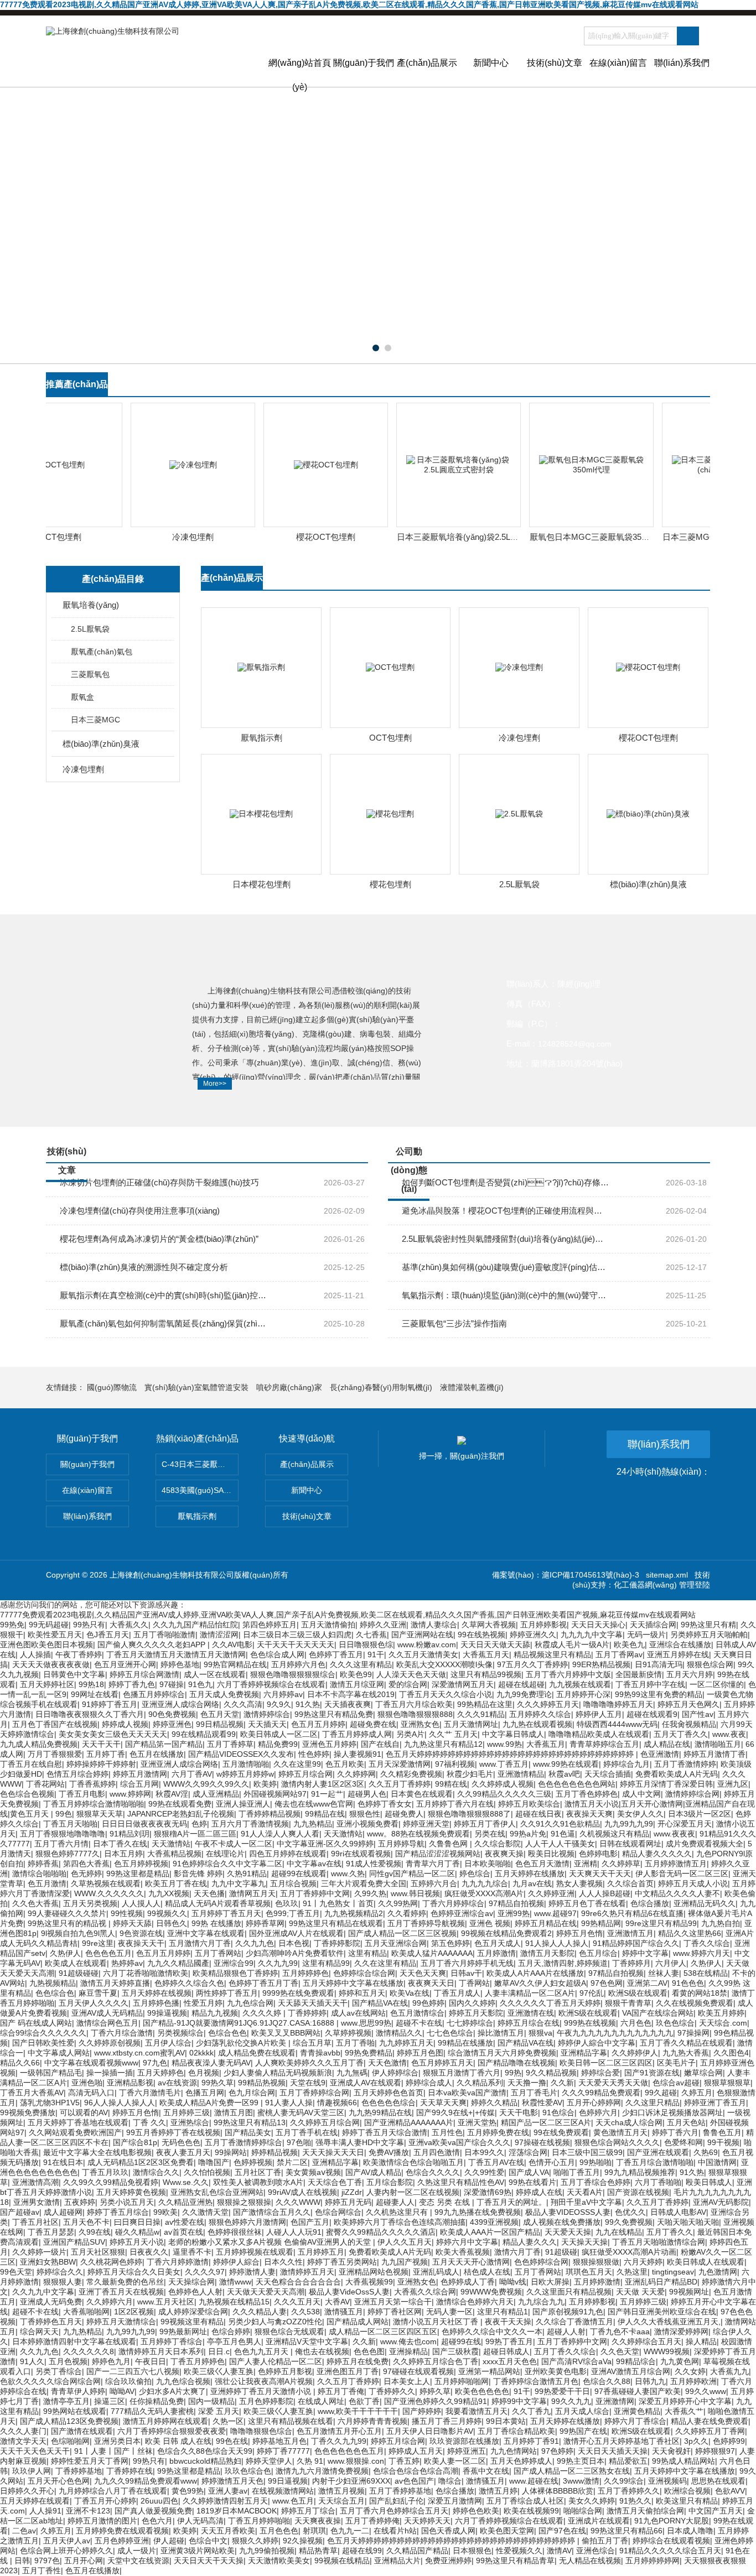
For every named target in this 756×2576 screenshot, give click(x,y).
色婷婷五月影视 (285, 2371)
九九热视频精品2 (354, 1913)
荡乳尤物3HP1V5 (50, 2103)
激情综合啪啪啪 (39, 1874)
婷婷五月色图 (420, 2053)
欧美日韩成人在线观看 (706, 2262)
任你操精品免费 (157, 2401)
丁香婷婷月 (631, 1963)
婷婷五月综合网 (305, 1774)
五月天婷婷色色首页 (389, 2093)
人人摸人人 (141, 1903)
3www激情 (581, 2481)
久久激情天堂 (205, 2212)
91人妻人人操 (289, 2103)
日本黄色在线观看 (422, 1794)
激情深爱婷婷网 (681, 2332)
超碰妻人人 (395, 2202)
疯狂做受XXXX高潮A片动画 (629, 2252)
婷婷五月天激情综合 (121, 2322)
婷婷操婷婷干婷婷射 (101, 1764)
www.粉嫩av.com (427, 1645)
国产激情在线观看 (82, 2431)
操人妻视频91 (358, 1754)
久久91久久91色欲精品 (560, 1824)
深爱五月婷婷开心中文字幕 (685, 2401)
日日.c (219, 2351)
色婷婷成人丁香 (468, 2282)
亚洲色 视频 (490, 1923)
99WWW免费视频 (491, 2292)
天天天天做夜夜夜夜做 (51, 1664)
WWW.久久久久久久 (109, 1893)
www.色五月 (293, 2501)
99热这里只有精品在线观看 (336, 1923)
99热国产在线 (583, 2431)
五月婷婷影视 (543, 1625)
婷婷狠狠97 (715, 2451)
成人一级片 (137, 2551)
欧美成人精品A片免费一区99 (210, 2103)
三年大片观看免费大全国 (364, 1883)
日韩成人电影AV (678, 2212)
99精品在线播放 (465, 2043)
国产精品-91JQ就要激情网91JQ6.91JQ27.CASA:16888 (240, 2023)
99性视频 (127, 1913)
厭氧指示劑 (262, 738)
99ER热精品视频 (601, 1664)
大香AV (337, 2302)
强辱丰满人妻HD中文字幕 (360, 2142)
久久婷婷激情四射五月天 (225, 2501)
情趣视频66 (337, 2103)
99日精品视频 (220, 1724)
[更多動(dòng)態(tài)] (688, 1156)
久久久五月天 (297, 2302)
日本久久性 (283, 2262)
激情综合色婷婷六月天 (475, 2302)
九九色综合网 (250, 2003)
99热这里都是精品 (138, 1874)
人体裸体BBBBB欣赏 (558, 2491)
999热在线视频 (590, 2023)
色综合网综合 (338, 2212)
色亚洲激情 (660, 1754)
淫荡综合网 (528, 2152)
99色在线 (232, 2441)
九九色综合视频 (183, 2381)
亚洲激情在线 (531, 2013)
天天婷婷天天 (427, 2521)
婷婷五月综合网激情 (144, 1674)
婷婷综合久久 (60, 2272)
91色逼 (563, 1834)
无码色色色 (181, 2142)
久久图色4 (731, 2053)
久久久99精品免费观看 (601, 2093)
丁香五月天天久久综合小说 (446, 1694)
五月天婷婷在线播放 (530, 1874)
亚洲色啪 (87, 2083)
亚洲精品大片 (397, 2561)
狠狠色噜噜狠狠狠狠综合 (293, 1674)
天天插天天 (267, 1724)
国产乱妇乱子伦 (396, 2501)
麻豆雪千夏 (98, 1993)
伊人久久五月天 (405, 2242)
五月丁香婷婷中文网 (315, 1893)
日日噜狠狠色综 (366, 1645)
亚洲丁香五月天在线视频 (121, 2292)
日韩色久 (172, 1923)
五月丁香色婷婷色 (587, 1794)
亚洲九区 (733, 1784)
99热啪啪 (596, 2162)
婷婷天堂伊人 (269, 2461)
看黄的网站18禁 (700, 1993)
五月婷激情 (496, 1953)
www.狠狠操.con (356, 2461)
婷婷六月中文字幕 (467, 2242)
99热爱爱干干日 (562, 2391)
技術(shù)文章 (555, 63)
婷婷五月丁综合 (308, 2511)
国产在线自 (380, 1744)
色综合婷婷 (231, 2332)
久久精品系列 (480, 2083)
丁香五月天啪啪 (70, 1824)
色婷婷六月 (598, 2112)
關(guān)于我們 (364, 63)
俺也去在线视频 (322, 2351)
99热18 (91, 1684)
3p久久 (696, 2441)
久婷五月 (697, 2093)
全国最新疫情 (639, 1674)
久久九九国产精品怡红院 (195, 1625)
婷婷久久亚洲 (383, 1625)
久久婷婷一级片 (39, 2252)
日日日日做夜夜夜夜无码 (144, 1824)
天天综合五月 (341, 2501)
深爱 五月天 (219, 2411)
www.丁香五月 (504, 1764)
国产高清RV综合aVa (576, 2361)
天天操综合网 (191, 2282)
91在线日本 (63, 2162)
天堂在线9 (308, 2083)
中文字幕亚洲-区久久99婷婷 (325, 1844)
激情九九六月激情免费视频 (322, 2471)
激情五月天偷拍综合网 (645, 2511)
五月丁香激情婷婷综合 (244, 2142)
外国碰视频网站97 (275, 1794)
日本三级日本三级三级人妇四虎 (297, 1635)
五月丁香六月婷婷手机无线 (467, 1963)
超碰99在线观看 (299, 1874)
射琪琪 (314, 2531)
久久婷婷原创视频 (110, 2043)
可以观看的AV (84, 2112)
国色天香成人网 (448, 2531)
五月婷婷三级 (187, 2112)
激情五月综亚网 (357, 1684)
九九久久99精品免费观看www (146, 2481)
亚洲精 (586, 1864)
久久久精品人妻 (260, 2312)
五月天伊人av (67, 2541)
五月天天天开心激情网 (471, 2262)
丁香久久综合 (707, 1943)
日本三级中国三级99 (587, 2152)
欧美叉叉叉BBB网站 (286, 2033)
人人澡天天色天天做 (411, 1674)
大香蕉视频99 (369, 2282)
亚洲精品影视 (130, 2083)
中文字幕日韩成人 (513, 1734)
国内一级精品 (211, 2401)
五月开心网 (84, 2561)
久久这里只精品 (653, 2103)
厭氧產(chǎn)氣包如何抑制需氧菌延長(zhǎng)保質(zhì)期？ (164, 1323)
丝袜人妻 (664, 1973)
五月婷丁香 (106, 1754)
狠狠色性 (365, 1814)
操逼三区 (110, 2401)
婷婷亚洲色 (172, 1724)
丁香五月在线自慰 (31, 1764)
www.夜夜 (729, 1734)
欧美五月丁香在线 (176, 1883)
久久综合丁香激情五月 (574, 2322)
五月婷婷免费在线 (498, 2132)
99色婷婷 (428, 2003)
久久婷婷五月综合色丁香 (436, 2361)
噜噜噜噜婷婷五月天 (618, 1704)
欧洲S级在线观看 (638, 1993)
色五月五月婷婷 (318, 1724)
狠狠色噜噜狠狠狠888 (415, 1714)
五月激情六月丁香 (200, 1943)
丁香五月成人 (457, 1993)
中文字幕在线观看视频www (91, 2063)
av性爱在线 (185, 2222)
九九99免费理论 (524, 1694)
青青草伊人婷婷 (78, 2391)
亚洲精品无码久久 (705, 1903)
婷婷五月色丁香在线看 (587, 1903)
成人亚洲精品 (216, 1794)
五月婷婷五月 (321, 2252)
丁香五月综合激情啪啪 (655, 2162)
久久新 (562, 2083)
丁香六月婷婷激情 (178, 2262)
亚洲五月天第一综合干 (393, 2302)
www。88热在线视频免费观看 (418, 1834)
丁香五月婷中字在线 (650, 1684)
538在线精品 (706, 1973)
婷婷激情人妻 (252, 2272)
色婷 (199, 1824)
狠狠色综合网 (710, 1664)
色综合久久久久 (433, 2172)
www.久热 (348, 1874)
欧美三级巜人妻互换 (219, 2371)
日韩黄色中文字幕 (74, 1674)
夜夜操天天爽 (589, 1814)
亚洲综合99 (234, 1963)
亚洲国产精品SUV (74, 2242)
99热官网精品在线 (235, 1664)
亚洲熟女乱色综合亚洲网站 (217, 2192)
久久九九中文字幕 (43, 2292)
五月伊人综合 (168, 2043)
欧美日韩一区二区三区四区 (606, 2063)
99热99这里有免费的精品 (659, 1694)
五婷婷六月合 (434, 1883)
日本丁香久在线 (120, 1844)
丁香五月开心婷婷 (105, 2501)
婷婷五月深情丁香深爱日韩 (666, 1784)
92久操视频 (303, 2541)
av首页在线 (183, 2232)
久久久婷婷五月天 (548, 1704)
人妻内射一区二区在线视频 (413, 2192)
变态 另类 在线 (446, 2202)
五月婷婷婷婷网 (653, 2561)
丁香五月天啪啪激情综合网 (659, 2242)
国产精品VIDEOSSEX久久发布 (241, 1754)
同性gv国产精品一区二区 (412, 1874)
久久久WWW (298, 2202)
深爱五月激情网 (455, 2501)
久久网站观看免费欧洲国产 (75, 2132)
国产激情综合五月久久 (272, 2212)
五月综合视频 (293, 1883)
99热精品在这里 (485, 1704)
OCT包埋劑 (390, 738)
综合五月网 (139, 1784)
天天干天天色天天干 (35, 2451)
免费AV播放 (389, 2152)
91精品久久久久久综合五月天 (670, 2551)
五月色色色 (279, 2531)
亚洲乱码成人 (436, 2272)
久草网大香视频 (489, 1625)
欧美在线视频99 (531, 2511)
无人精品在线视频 (590, 2561)
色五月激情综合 (417, 2013)
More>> (215, 1084)
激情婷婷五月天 (307, 2272)
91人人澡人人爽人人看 (280, 1834)
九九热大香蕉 (686, 2053)
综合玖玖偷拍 (128, 2381)
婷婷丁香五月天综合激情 (385, 2132)
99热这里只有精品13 (250, 2122)
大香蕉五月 (546, 1744)
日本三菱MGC (95, 720)
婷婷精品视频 (275, 2152)
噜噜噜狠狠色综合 (261, 2431)
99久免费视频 (629, 2222)
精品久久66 (20, 2063)
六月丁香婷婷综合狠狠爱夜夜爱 (172, 2431)
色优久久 (630, 2212)
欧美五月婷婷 (721, 2013)
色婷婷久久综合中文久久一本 (492, 2332)
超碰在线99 (362, 2551)
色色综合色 (55, 1993)
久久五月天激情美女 (423, 1654)
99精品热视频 (262, 2083)
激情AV (559, 2551)
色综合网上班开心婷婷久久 (66, 2551)
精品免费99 (278, 1744)
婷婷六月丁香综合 (635, 2421)
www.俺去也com (408, 2341)
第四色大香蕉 (86, 1864)
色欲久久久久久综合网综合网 (50, 2381)
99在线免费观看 (561, 2132)
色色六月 (157, 2521)
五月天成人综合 (582, 2411)
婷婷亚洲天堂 (426, 1824)
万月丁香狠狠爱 (55, 1754)
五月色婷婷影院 (266, 2401)
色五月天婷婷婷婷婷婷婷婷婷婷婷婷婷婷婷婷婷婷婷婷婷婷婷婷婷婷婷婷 (511, 1754)
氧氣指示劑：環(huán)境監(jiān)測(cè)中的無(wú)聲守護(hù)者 (506, 1295)
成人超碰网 (63, 2212)
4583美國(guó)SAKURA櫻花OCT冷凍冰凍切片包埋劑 (200, 1490)
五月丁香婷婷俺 (372, 2521)
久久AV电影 (232, 1645)
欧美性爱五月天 (55, 1635)
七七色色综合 (450, 2033)
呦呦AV (122, 2391)
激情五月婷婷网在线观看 (165, 2421)
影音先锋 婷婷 (198, 1874)
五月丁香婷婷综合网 (314, 2093)
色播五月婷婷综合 (154, 1694)
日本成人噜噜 (690, 2531)
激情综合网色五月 (107, 2023)
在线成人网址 (321, 2401)
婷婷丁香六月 (675, 2132)
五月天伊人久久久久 (94, 2003)
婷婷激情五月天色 (232, 2481)
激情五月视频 (341, 2491)
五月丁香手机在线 (307, 2132)
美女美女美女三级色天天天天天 (113, 1734)
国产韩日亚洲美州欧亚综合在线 (662, 2312)
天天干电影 (519, 2112)
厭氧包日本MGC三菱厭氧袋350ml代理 (576, 537)
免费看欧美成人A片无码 (677, 1774)
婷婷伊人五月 (599, 1714)
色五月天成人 (498, 1943)
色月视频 (204, 2073)
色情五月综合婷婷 (77, 1774)
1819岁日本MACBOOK (237, 2511)
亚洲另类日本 (117, 2441)
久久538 (305, 2312)
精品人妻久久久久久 (657, 1854)
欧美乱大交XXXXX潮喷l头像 (444, 1664)
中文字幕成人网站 (59, 2053)
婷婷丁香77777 (283, 2451)
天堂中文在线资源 (138, 2561)
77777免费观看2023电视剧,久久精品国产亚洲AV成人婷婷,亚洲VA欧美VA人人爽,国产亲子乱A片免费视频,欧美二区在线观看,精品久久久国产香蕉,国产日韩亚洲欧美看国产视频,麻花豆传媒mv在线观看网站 (349, 4)
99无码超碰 (49, 1625)
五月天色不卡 (86, 2222)
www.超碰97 (555, 1913)
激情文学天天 (23, 2441)
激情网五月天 (252, 1893)
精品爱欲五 (628, 2461)
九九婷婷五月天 (406, 2043)
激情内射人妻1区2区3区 (323, 1784)
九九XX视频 (169, 1893)
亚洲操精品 (408, 2351)
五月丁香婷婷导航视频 (426, 1923)
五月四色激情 (437, 2152)
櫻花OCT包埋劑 (301, 537)
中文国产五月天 (716, 2511)
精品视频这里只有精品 (552, 1654)
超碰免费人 (404, 1814)
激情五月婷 (498, 2491)
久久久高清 (243, 1704)
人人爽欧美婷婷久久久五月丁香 (309, 2063)
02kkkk (201, 2053)
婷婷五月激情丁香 (714, 1754)
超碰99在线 (461, 2341)
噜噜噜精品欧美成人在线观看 (599, 1734)
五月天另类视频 (90, 1903)
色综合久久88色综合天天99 (205, 2451)
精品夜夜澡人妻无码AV (211, 2063)
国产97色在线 (562, 2531)
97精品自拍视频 (516, 1903)
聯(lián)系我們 (682, 63)
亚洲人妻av (228, 2491)
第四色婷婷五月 (270, 1625)
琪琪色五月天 (589, 2272)
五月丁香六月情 (61, 1844)
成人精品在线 (667, 1744)
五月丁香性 (42, 2570)
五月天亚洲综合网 (396, 1943)
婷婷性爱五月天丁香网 (90, 2461)
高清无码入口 (91, 2093)
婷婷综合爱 (600, 2073)
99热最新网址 (183, 2332)
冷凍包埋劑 (168, 537)
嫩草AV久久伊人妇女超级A (540, 1983)
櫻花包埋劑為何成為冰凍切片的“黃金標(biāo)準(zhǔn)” (159, 1239)
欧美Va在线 (410, 1993)
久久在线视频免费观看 (695, 2003)
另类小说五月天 (127, 2202)
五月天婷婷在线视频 (157, 1993)
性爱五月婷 (203, 2003)
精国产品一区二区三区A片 (546, 2122)
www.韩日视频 (415, 1893)
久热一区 (228, 2421)
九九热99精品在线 (380, 2112)
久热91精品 (247, 1874)
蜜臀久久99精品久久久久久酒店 (381, 2232)
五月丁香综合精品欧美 (516, 2431)
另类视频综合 (180, 2033)
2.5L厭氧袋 (90, 629)
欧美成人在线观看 (76, 1963)
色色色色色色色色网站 (577, 1784)
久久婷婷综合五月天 (646, 2341)
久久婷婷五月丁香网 (710, 2431)
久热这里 (632, 2272)
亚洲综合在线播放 (680, 1645)
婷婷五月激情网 (140, 1774)
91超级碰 (561, 2252)
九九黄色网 (680, 2361)
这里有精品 (367, 1953)
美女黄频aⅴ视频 (313, 2172)
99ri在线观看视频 (361, 1854)
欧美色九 (629, 1645)
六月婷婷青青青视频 (372, 2421)
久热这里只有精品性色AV (461, 2182)
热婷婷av (127, 1963)
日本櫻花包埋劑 (262, 884)
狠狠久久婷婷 (255, 2541)
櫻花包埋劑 (390, 884)
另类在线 (490, 1834)
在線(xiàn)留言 (618, 63)
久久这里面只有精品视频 (569, 2292)
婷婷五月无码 (348, 2202)
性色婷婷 (314, 1754)
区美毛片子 (676, 2063)
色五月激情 (47, 1883)
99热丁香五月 (509, 2341)
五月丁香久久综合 (565, 2351)
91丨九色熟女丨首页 (338, 1903)
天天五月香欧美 (228, 2531)
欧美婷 (265, 1784)
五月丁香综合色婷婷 (596, 2182)
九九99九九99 (629, 1824)
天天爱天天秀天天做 (613, 2083)
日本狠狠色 (472, 2551)
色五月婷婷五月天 (442, 2063)
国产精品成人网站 (358, 2322)
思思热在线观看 (718, 2481)
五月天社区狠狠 (98, 2252)
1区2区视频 (134, 2312)
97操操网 (693, 2033)
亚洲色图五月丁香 (348, 2371)
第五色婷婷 (451, 1943)
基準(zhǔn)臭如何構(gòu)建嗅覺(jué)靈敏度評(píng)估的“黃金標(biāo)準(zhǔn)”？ (506, 1267)
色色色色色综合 (389, 2103)
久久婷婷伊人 (635, 2053)
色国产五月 (310, 2222)
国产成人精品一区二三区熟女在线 (572, 2471)
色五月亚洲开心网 (125, 1664)
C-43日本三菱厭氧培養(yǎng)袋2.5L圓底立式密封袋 (200, 1464)
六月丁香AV (192, 1774)
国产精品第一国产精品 (164, 1744)
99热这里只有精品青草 (515, 2561)
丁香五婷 (404, 2461)
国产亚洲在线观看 (658, 2152)
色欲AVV (730, 2491)
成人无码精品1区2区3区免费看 (141, 2162)
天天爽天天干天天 (600, 1874)
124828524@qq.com (575, 1044)
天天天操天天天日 (333, 2152)
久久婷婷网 (356, 1774)
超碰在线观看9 (652, 1714)
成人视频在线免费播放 (562, 2222)
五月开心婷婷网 (594, 2103)
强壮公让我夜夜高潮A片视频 (264, 2381)
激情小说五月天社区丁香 (437, 2322)
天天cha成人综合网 (629, 2122)
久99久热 (370, 1893)
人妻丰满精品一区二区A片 (530, 1993)
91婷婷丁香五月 (110, 1704)
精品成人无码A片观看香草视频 (218, 1903)
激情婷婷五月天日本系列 (161, 2351)
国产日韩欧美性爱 (43, 2043)
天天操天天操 (584, 2242)
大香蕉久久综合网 (425, 2292)
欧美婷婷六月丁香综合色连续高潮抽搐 (400, 2222)
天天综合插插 (608, 1774)
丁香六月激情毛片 (150, 2093)
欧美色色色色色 (482, 2391)
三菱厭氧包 (90, 674)
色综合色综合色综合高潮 (416, 2471)
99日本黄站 (506, 2421)
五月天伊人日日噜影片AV (430, 2431)
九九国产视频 (405, 2262)
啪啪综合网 (583, 2511)
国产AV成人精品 (373, 2172)
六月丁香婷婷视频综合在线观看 (271, 1684)
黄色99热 (188, 2491)
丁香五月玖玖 (105, 2172)
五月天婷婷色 (160, 2073)
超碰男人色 (367, 1794)
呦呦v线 (513, 2282)
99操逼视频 (167, 2013)
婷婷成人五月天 (416, 2451)
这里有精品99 (326, 1963)
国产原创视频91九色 (568, 2312)
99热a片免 (528, 1834)
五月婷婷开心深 (583, 1694)
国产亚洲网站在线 (422, 1635)
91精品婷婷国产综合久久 (636, 1943)
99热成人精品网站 (683, 2461)
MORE (688, 390)
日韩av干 (466, 1973)
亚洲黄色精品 (637, 2411)
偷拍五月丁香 (605, 2541)
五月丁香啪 (355, 2043)
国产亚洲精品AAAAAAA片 (409, 2122)
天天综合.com (723, 2023)
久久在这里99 (297, 1764)
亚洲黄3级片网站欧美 (198, 2551)
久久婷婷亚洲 (551, 1893)
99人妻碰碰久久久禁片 (67, 1913)
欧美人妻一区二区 (455, 2461)
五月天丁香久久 (681, 1734)
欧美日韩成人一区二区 (279, 1734)
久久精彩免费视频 (411, 1774)
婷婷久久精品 (494, 2103)
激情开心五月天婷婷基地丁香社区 (622, 2441)
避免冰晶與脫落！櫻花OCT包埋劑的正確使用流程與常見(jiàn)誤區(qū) (506, 1211)
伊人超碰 (169, 2541)
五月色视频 (68, 2361)
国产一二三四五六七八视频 (133, 2371)
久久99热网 (398, 1903)
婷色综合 (475, 1874)
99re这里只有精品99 (661, 1923)
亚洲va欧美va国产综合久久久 (459, 2142)
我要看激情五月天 (477, 2411)
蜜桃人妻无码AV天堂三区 (301, 2112)
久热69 (706, 2152)
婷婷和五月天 (362, 1993)
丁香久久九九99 (339, 2441)
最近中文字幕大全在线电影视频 (97, 2152)
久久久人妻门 (23, 2431)
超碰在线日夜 (538, 1814)
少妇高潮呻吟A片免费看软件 (295, 1953)
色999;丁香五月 (293, 1913)
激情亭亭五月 (66, 2401)
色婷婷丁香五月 (336, 1654)
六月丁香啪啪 (658, 2182)
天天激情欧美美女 (279, 2561)
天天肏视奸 (671, 2451)
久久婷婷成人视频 (503, 1784)
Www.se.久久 (186, 2182)
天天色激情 (387, 2063)
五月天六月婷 (690, 1674)
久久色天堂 (620, 2351)
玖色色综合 (675, 2023)
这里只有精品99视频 (486, 1674)
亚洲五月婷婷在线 (678, 1654)
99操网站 (231, 2152)
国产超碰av (20, 2212)
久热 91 (310, 2461)
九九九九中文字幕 (592, 1635)
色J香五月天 (108, 1635)
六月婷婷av (283, 1694)
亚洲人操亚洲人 (243, 1804)
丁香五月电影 (82, 1794)
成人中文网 (641, 1794)
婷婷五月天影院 (476, 2013)
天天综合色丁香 (335, 2182)
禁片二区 (292, 2162)
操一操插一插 (110, 2073)
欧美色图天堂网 (507, 2531)
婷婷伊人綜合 (236, 2262)
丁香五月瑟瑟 (51, 2232)
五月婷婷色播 (156, 2003)
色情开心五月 (552, 2162)
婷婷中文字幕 (645, 1953)
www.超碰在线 (534, 2481)
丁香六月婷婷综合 (453, 1903)
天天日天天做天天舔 (495, 1645)
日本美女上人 (407, 2381)
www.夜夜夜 (674, 1834)
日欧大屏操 (550, 2282)
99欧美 (165, 2212)
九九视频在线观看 (580, 1684)
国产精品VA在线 (380, 2003)
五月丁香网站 (218, 1953)
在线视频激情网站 (283, 2491)
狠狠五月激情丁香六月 (462, 2073)
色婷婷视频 (253, 2162)
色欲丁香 (364, 2401)
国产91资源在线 (652, 2073)
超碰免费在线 (373, 1724)
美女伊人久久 (640, 1814)
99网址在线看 (95, 1694)
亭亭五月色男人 (234, 2341)
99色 (64, 1814)
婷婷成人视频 (125, 1724)
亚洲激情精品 (521, 1774)
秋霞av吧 (564, 1774)
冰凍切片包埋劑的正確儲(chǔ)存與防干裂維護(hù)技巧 (159, 1182)
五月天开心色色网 (59, 2481)
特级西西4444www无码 (617, 1724)
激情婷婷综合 (267, 1714)
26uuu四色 (159, 2501)
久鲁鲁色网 (449, 1844)
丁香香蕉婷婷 (92, 1784)
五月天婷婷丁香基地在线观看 (78, 2122)
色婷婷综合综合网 (364, 1973)
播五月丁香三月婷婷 (447, 2421)
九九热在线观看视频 (537, 1724)
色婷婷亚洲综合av (462, 1913)
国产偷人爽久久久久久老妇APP (152, 1645)
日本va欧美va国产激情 (467, 2093)
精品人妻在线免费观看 (710, 2421)
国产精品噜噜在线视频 (516, 2063)
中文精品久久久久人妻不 (677, 1893)
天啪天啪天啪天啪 (688, 2222)
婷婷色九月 (111, 2361)
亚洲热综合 (190, 2122)
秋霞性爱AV (542, 2103)
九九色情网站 (514, 2451)
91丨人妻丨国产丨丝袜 (113, 2451)
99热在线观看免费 (180, 1804)
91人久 (32, 2361)
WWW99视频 (667, 2351)
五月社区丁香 (258, 2172)
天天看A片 (585, 2192)
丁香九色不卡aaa (620, 2332)
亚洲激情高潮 (35, 2182)
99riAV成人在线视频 (302, 2192)
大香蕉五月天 (486, 1654)
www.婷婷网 (130, 1794)
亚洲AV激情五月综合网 (631, 2371)
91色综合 (558, 2112)
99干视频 (723, 2142)
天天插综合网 (653, 1625)
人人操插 (35, 1654)
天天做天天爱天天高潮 (266, 2292)
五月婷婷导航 (401, 1844)
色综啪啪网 (70, 2441)
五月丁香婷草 (230, 1744)
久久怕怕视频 (207, 2172)
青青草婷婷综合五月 (604, 1744)
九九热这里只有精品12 (443, 1744)
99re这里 (98, 1943)
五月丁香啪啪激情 (164, 1635)
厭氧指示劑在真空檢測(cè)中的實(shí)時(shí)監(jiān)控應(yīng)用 (164, 1295)
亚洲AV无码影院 (721, 2202)
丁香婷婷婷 (307, 2013)
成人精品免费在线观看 (257, 2053)
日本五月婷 (123, 1854)
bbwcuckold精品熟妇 (205, 2461)
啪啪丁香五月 (577, 2172)
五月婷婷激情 (597, 2282)
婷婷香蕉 (43, 1864)
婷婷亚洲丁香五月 (715, 2103)
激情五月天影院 (547, 1953)
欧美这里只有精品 (687, 2501)
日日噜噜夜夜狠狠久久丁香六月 (90, 1714)
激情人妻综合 (434, 1625)
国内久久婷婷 (472, 2003)
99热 (513, 2073)
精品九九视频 (215, 2013)
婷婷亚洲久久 (533, 1635)
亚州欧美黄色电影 (556, 2371)
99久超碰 (661, 2093)
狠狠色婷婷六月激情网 (247, 2222)
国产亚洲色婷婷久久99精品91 (436, 2401)
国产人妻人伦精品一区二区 (276, 2361)
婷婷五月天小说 (137, 2242)
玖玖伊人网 (32, 2471)
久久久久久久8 (89, 2351)
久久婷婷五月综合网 (325, 2122)
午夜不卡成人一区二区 (234, 1844)
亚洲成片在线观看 (599, 2521)
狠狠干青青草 (628, 2003)
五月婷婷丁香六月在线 (455, 1804)
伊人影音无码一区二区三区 (682, 1874)
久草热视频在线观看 (106, 1883)
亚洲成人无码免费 (51, 2302)
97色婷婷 (557, 2451)
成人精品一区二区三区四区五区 (383, 2332)
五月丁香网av (619, 1654)
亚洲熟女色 (420, 1724)
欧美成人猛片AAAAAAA (432, 1953)
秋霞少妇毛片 (470, 1774)
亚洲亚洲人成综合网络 (180, 1704)
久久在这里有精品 (385, 1963)
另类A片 (410, 1734)
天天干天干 (101, 1744)
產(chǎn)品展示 (427, 63)
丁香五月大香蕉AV (32, 2093)
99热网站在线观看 (75, 2411)
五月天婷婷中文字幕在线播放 (353, 1983)
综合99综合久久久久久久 (43, 2033)
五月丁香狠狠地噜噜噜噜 (63, 1834)
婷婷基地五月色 (279, 2441)
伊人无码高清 (200, 2521)
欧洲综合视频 (687, 2491)
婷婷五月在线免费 (358, 2361)
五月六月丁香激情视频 (250, 1824)
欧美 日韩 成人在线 (178, 2441)
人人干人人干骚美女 (560, 1844)
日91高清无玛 (659, 1664)
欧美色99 (356, 1674)
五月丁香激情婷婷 (685, 1764)
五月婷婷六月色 (298, 1664)
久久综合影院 (498, 1844)
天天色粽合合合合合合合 (298, 2282)
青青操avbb (320, 2053)
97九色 (155, 2063)
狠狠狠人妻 (63, 2282)
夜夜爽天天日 (431, 1983)
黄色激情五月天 (620, 2132)
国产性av (698, 1714)
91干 (376, 1654)
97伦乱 (592, 1993)
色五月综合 (598, 1953)
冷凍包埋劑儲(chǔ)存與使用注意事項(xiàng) (140, 1211)
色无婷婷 (86, 1874)
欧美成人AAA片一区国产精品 (490, 2232)
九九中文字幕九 (239, 1883)
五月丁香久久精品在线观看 (686, 2043)
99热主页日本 (581, 2461)
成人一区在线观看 (215, 1674)
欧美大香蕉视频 (463, 2252)
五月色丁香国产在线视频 (55, 1724)
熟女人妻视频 (579, 1883)
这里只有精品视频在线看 (291, 2421)
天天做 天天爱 (640, 2292)
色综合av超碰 (676, 2083)
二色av (24, 2531)
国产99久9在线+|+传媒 (455, 2112)
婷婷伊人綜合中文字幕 (597, 2043)
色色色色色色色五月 (349, 2451)
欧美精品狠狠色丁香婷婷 (235, 1973)
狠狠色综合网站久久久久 (617, 2142)
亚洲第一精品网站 (489, 2371)
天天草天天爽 (443, 2103)
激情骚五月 (344, 2312)
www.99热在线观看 (566, 1764)
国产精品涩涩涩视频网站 (438, 1854)
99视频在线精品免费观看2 (506, 1933)
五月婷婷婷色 (305, 1973)
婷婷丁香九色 (132, 1684)
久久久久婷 (263, 2013)
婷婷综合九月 (626, 1764)
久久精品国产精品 (417, 2551)
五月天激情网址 (471, 1724)
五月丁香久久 (670, 2232)
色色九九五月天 (262, 2351)
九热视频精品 (53, 1983)
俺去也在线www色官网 (314, 1804)
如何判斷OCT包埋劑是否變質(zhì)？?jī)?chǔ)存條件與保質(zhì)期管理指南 (506, 1182)
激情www (235, 2282)
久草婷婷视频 (348, 2033)
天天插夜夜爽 (348, 1704)
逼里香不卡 (192, 2252)
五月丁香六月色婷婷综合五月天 (394, 2511)
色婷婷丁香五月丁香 (263, 1983)
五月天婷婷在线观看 (35, 2501)
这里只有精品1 (503, 2312)
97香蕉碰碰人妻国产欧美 (638, 2391)
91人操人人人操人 (557, 1943)
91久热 (308, 1704)
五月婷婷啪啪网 (462, 2381)
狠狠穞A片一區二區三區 (195, 1834)
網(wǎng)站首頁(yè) (300, 72)
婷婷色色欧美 (476, 2511)
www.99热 (504, 1744)
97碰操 (172, 1684)
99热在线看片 (532, 2182)
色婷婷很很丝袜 (235, 2232)
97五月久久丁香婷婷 (532, 1664)
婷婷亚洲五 (467, 2451)
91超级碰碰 (79, 1973)
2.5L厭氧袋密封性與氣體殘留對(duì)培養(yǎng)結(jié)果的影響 (506, 1239)
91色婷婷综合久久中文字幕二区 (227, 1864)
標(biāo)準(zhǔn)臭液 (101, 744)
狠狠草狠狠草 (727, 2083)
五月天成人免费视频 (224, 1694)
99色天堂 (16, 2272)
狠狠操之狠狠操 (244, 2202)
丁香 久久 (149, 2122)
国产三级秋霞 (455, 2351)
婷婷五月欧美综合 (529, 1804)
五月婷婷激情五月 (676, 1864)
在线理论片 (225, 1854)
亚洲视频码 (667, 2481)
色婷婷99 (729, 2441)
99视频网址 (689, 2292)
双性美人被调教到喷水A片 (258, 2182)
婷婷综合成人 (429, 2083)
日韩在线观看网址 (630, 1844)
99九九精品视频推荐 (640, 2172)
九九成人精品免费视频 (39, 1744)
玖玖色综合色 (248, 2471)
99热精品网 (601, 1923)
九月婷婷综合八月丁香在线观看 (113, 2491)
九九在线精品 (619, 2232)
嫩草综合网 (703, 2073)
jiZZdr (352, 2192)
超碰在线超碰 (521, 1684)
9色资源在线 (141, 1933)
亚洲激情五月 (630, 1933)
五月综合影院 (390, 2182)
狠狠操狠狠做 (596, 2262)
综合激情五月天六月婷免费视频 (502, 2053)
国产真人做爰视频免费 (153, 2511)
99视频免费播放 (28, 2112)
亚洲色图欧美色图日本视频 (46, 1645)
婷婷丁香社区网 (395, 2312)
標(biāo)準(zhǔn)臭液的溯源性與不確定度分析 (144, 1267)
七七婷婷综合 (470, 2023)
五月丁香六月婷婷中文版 (568, 1674)
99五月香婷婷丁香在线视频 (173, 2132)
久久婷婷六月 (110, 2302)
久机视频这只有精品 (614, 1834)
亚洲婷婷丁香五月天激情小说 (262, 2391)
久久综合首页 (630, 1883)
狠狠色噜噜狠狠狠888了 (469, 1814)
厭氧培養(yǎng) (91, 605)
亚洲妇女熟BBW (48, 2262)
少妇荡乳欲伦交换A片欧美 (242, 2043)
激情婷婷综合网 (692, 1794)
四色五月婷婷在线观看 (288, 1854)
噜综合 (450, 2481)
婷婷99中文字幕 (519, 2401)
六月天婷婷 (643, 2262)
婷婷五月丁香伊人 (485, 1824)
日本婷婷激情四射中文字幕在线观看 (74, 2341)
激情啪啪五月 (718, 1744)
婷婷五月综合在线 (529, 2023)
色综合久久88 (607, 2381)
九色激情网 (718, 2272)
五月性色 (447, 2132)
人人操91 (45, 2511)
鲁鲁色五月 (722, 2132)
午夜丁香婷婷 (79, 1654)
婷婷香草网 (265, 1923)
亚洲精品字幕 (584, 2053)
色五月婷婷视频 (141, 1864)
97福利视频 (455, 1764)
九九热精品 (313, 1824)
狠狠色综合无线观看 (289, 2332)
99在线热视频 (481, 1635)
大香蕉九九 (729, 2371)
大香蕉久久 (129, 1625)
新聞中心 (491, 63)
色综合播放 (650, 1903)
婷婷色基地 (180, 1664)
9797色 (47, 2561)
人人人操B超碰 (605, 1893)
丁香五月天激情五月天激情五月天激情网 (176, 1654)
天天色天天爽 (423, 1973)
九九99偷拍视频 (267, 2551)
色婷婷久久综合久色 (189, 1983)
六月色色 (636, 2023)
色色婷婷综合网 (541, 2262)
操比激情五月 (501, 2033)
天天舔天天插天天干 (313, 2003)
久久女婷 (690, 2371)
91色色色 (688, 1983)
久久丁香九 (531, 2411)
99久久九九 (571, 2401)
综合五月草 (312, 2043)
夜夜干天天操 (508, 2322)
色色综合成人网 (277, 1654)
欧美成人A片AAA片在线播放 (535, 1973)
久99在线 (95, 2232)
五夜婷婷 (80, 2202)
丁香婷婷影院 (337, 1943)
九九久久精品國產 (178, 1963)
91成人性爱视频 (374, 1864)
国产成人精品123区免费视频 (69, 2421)
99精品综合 (636, 2361)
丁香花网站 (45, 1784)
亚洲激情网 (615, 2401)
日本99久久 (484, 2152)
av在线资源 (177, 2083)
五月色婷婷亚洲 (122, 2541)
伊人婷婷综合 (395, 2073)
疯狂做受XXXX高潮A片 (484, 1893)
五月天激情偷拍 (328, 1625)
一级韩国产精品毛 (51, 2073)
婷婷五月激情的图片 (102, 2521)
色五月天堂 (220, 1714)
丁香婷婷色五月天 (51, 2322)
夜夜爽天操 (504, 1854)
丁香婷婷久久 (392, 2391)
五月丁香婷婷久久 (629, 2491)
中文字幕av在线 (314, 1864)
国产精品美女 (248, 2132)
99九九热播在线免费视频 (478, 2212)
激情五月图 (234, 2112)
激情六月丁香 (517, 2252)
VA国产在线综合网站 (658, 2013)
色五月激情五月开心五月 (339, 2431)
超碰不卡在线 (419, 2023)
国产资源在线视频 (638, 2192)
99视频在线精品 (342, 2561)
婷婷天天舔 (132, 1923)
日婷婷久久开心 (27, 2491)
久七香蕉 (371, 1635)
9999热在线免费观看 (298, 1993)
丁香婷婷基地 (79, 2471)
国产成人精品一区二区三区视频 (402, 1933)
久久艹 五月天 (453, 1734)
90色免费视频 (172, 1714)
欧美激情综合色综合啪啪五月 (413, 2162)
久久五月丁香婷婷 (400, 1784)
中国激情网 (717, 2162)
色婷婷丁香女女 (385, 1804)
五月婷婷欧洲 (693, 2381)
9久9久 (279, 1704)
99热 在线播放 (216, 1923)
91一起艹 (327, 1794)
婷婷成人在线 (539, 2192)
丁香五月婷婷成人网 (357, 1734)
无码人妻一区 (449, 2312)
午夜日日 (151, 2361)
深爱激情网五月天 (463, 1684)
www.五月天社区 (166, 2302)
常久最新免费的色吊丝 (125, 2282)
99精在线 (451, 1784)
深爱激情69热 (488, 2192)
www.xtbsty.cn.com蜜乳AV (139, 2053)
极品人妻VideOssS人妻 (349, 2292)
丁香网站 (474, 1983)
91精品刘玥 (130, 1834)
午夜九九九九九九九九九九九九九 (615, 2033)
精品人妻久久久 (530, 2242)
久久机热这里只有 (398, 2212)
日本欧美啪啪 (488, 1864)
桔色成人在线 (487, 2272)
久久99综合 (624, 2481)
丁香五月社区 (35, 2222)
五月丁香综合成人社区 (525, 2501)
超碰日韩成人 (506, 2351)
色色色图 (369, 2351)
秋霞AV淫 (172, 1794)
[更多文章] (346, 1156)
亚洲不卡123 (88, 2511)
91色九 (200, 1684)
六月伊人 (671, 1963)
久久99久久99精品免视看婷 (111, 2182)
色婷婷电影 (598, 1854)
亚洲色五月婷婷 (329, 1744)
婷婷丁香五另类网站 (342, 2262)
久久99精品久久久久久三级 (504, 1794)
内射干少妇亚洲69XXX (351, 2481)
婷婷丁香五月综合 (118, 2212)
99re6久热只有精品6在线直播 (632, 1913)
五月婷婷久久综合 (540, 1714)
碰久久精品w (137, 2232)
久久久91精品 (481, 1714)
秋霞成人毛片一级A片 (572, 1645)
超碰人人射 (566, 2332)
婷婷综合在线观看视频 (671, 2541)
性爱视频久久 (519, 2551)
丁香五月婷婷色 (198, 2361)
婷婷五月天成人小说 (693, 1883)
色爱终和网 (683, 2142)
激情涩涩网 (219, 1635)
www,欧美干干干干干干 (358, 2411)
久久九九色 (255, 1943)
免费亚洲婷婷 (448, 2561)
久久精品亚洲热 (185, 2202)
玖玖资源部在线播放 (464, 2441)
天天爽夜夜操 (318, 2521)
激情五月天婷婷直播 (115, 1983)
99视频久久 (167, 1913)
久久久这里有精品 (361, 1664)
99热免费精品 (369, 2053)
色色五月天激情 (542, 1864)
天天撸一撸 (527, 2083)
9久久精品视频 (551, 2073)
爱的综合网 (408, 1684)
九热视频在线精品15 (234, 2302)
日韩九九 (650, 2381)
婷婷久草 (435, 2391)
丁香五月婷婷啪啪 (259, 2521)
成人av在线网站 (358, 2013)
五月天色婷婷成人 (521, 2461)
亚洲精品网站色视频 (374, 2272)
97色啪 (299, 2142)
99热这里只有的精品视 (68, 1923)
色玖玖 (287, 1903)
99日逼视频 (288, 2481)
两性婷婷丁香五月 (227, 1993)
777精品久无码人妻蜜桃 (152, 2411)
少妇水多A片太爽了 (172, 2391)
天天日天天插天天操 (613, 2451)
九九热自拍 (721, 1923)
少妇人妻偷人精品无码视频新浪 (278, 2073)
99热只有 (89, 1625)
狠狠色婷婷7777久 (68, 1854)
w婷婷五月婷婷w (245, 1774)
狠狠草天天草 (100, 1814)
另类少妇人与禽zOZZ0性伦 (275, 2322)
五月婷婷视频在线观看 (255, 2252)
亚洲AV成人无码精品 (107, 2013)
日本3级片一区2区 (700, 1814)
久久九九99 (278, 1963)
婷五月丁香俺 (341, 2391)
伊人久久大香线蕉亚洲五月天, (669, 2322)
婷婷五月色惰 (579, 1933)
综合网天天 (39, 2332)
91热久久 (635, 2501)
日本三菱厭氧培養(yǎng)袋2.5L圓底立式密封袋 (458, 537)
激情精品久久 (399, 2033)
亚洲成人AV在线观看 (366, 2083)
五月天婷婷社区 (47, 1684)
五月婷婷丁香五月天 (226, 1913)
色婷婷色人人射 (195, 2292)
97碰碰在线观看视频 (418, 2371)
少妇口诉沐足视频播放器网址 (672, 2112)
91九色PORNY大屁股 (672, 2521)
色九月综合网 (252, 2093)
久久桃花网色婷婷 (111, 2262)
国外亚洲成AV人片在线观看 (296, 1933)
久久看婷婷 (407, 1913)
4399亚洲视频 (494, 2222)
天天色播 (209, 1893)
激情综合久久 (156, 2172)
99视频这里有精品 (192, 2322)
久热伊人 (65, 1953)
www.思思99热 (366, 2023)
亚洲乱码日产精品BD (661, 2282)
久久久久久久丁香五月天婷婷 (550, 2003)
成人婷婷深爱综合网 (193, 2312)
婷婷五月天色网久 (688, 1704)
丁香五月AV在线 (496, 2162)
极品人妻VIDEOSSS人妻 (568, 2212)
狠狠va (540, 2033)
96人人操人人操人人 (120, 2103)
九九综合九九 (541, 2302)
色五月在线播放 (157, 1754)
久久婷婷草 (621, 1864)
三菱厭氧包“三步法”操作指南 (454, 1323)
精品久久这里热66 (690, 1933)
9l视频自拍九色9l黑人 (78, 1933)
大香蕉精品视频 (174, 1854)
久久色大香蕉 (35, 1903)
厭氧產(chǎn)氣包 (102, 652)
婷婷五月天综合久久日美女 (134, 2272)
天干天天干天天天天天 (296, 1645)
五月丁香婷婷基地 (400, 2491)
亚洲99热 (514, 1913)
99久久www (706, 2391)
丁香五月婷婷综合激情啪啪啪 (94, 1804)
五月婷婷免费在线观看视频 (122, 2531)
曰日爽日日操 (137, 2222)
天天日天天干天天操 (209, 2561)
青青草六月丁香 (433, 1864)
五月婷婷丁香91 (531, 2441)
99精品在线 (325, 1814)
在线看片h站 (395, 2531)
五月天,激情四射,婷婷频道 (563, 1963)
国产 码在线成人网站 (36, 2023)
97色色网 (607, 1983)
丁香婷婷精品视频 (270, 1814)
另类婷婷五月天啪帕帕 (709, 1635)
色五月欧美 (345, 1764)
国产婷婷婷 (422, 2411)
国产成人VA (529, 2172)
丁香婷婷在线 (130, 2471)
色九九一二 (350, 2531)
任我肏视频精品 (689, 1724)
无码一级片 (646, 1635)
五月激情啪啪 (246, 1764)
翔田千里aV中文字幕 (586, 2202)
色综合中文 (208, 2541)
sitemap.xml (667, 1575)
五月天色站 (686, 2122)
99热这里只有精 (708, 1625)
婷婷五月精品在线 (546, 1923)
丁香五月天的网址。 (511, 2202)
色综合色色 (227, 2033)
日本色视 (294, 1943)
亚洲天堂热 (477, 2122)
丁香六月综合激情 (122, 2033)
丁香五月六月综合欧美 (414, 1704)
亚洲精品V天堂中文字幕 (307, 2341)
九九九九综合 (485, 1883)
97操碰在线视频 (542, 2142)
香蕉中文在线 (486, 2471)
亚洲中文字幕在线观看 (206, 1933)
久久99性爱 (484, 2172)
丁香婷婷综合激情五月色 (536, 2381)
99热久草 (218, 2083)
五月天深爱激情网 (400, 1764)
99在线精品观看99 (204, 1734)
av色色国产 (414, 2481)
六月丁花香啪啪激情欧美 (146, 1973)
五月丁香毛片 (534, 2093)
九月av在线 (532, 1883)
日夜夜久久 (149, 2252)
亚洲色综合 (596, 2551)
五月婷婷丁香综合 (172, 2341)
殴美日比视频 (551, 1854)
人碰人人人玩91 (294, 2232)
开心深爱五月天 (685, 1824)
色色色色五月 (108, 1953)
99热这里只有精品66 (626, 2531)
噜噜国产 (214, 2162)
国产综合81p (135, 2142)
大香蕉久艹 (684, 2411)
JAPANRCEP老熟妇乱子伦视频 (181, 1814)
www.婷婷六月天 (701, 1953)
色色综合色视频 (27, 1794)
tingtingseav (673, 2272)
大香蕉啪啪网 (86, 2312)
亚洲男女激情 (37, 2202)
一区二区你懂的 (717, 1684)
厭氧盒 (82, 697)
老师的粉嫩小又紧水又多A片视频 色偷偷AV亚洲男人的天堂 (271, 2242)
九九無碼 (352, 2073)
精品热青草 (318, 2551)
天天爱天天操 (568, 2232)
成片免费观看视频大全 (705, 1844)
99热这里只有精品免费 (334, 1714)
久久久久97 (205, 2272)
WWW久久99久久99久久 (206, 1784)
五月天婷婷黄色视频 (131, 2192)
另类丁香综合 (59, 2371)
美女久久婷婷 (592, 2501)
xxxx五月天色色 (510, 2361)
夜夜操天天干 (141, 1943)
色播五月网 (205, 2093)
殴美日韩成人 (709, 2182)
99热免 (12, 1625)
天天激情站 (343, 1834)
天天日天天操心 (598, 1625)
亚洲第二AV (647, 1983)
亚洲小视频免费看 (367, 1824)
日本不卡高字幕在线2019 (351, 1694)
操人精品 (701, 2341)
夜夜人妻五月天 (183, 2152)
